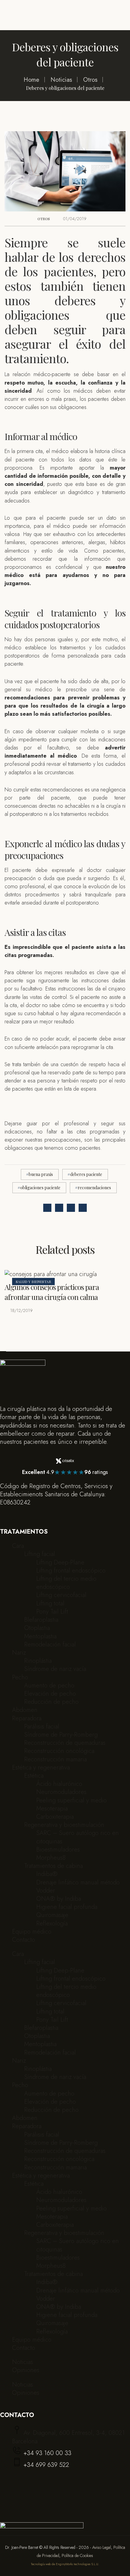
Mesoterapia (52, 1809)
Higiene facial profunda (67, 1907)
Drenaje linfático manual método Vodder (78, 1887)
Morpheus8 (51, 1858)
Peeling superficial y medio (71, 1800)
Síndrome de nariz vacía (55, 1669)
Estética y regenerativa (41, 1768)
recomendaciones (94, 1188)
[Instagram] (3, 1514)
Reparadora (27, 1718)
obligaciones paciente (40, 1188)
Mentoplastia (40, 1636)
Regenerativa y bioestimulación (64, 1825)
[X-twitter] (27, 1514)
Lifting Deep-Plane (60, 1562)
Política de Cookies (77, 2555)
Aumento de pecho (49, 1686)
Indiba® (47, 1874)
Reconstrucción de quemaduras (65, 1743)
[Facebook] (11, 1514)
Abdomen (25, 1710)
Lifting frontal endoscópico (71, 1571)
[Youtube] (19, 1514)
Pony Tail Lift (52, 1612)
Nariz (19, 1653)
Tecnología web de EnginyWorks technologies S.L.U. (65, 2564)
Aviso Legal (102, 2547)
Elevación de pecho (50, 1694)
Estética (34, 1776)
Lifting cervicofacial (61, 1595)
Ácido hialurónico (59, 1784)
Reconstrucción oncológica (59, 1751)
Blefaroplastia (41, 1620)
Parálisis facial (42, 1727)
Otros (44, 219)
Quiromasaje (52, 1915)
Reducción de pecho (51, 1702)
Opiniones (26, 2370)
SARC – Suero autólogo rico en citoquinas (78, 1837)
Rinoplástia (38, 1661)
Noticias (23, 2362)
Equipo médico (32, 1932)
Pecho (20, 1677)
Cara (18, 1546)
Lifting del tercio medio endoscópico (66, 1583)
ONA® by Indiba (59, 1899)
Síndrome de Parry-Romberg (61, 1735)
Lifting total (50, 1603)
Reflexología (52, 1923)
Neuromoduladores (61, 1792)
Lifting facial (40, 1554)
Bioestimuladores (58, 1850)
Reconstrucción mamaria (55, 1759)
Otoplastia (37, 1628)
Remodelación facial (50, 1644)
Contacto (24, 1940)
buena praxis (41, 1174)
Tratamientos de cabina (54, 1866)
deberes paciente (86, 1174)
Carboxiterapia (55, 1817)
